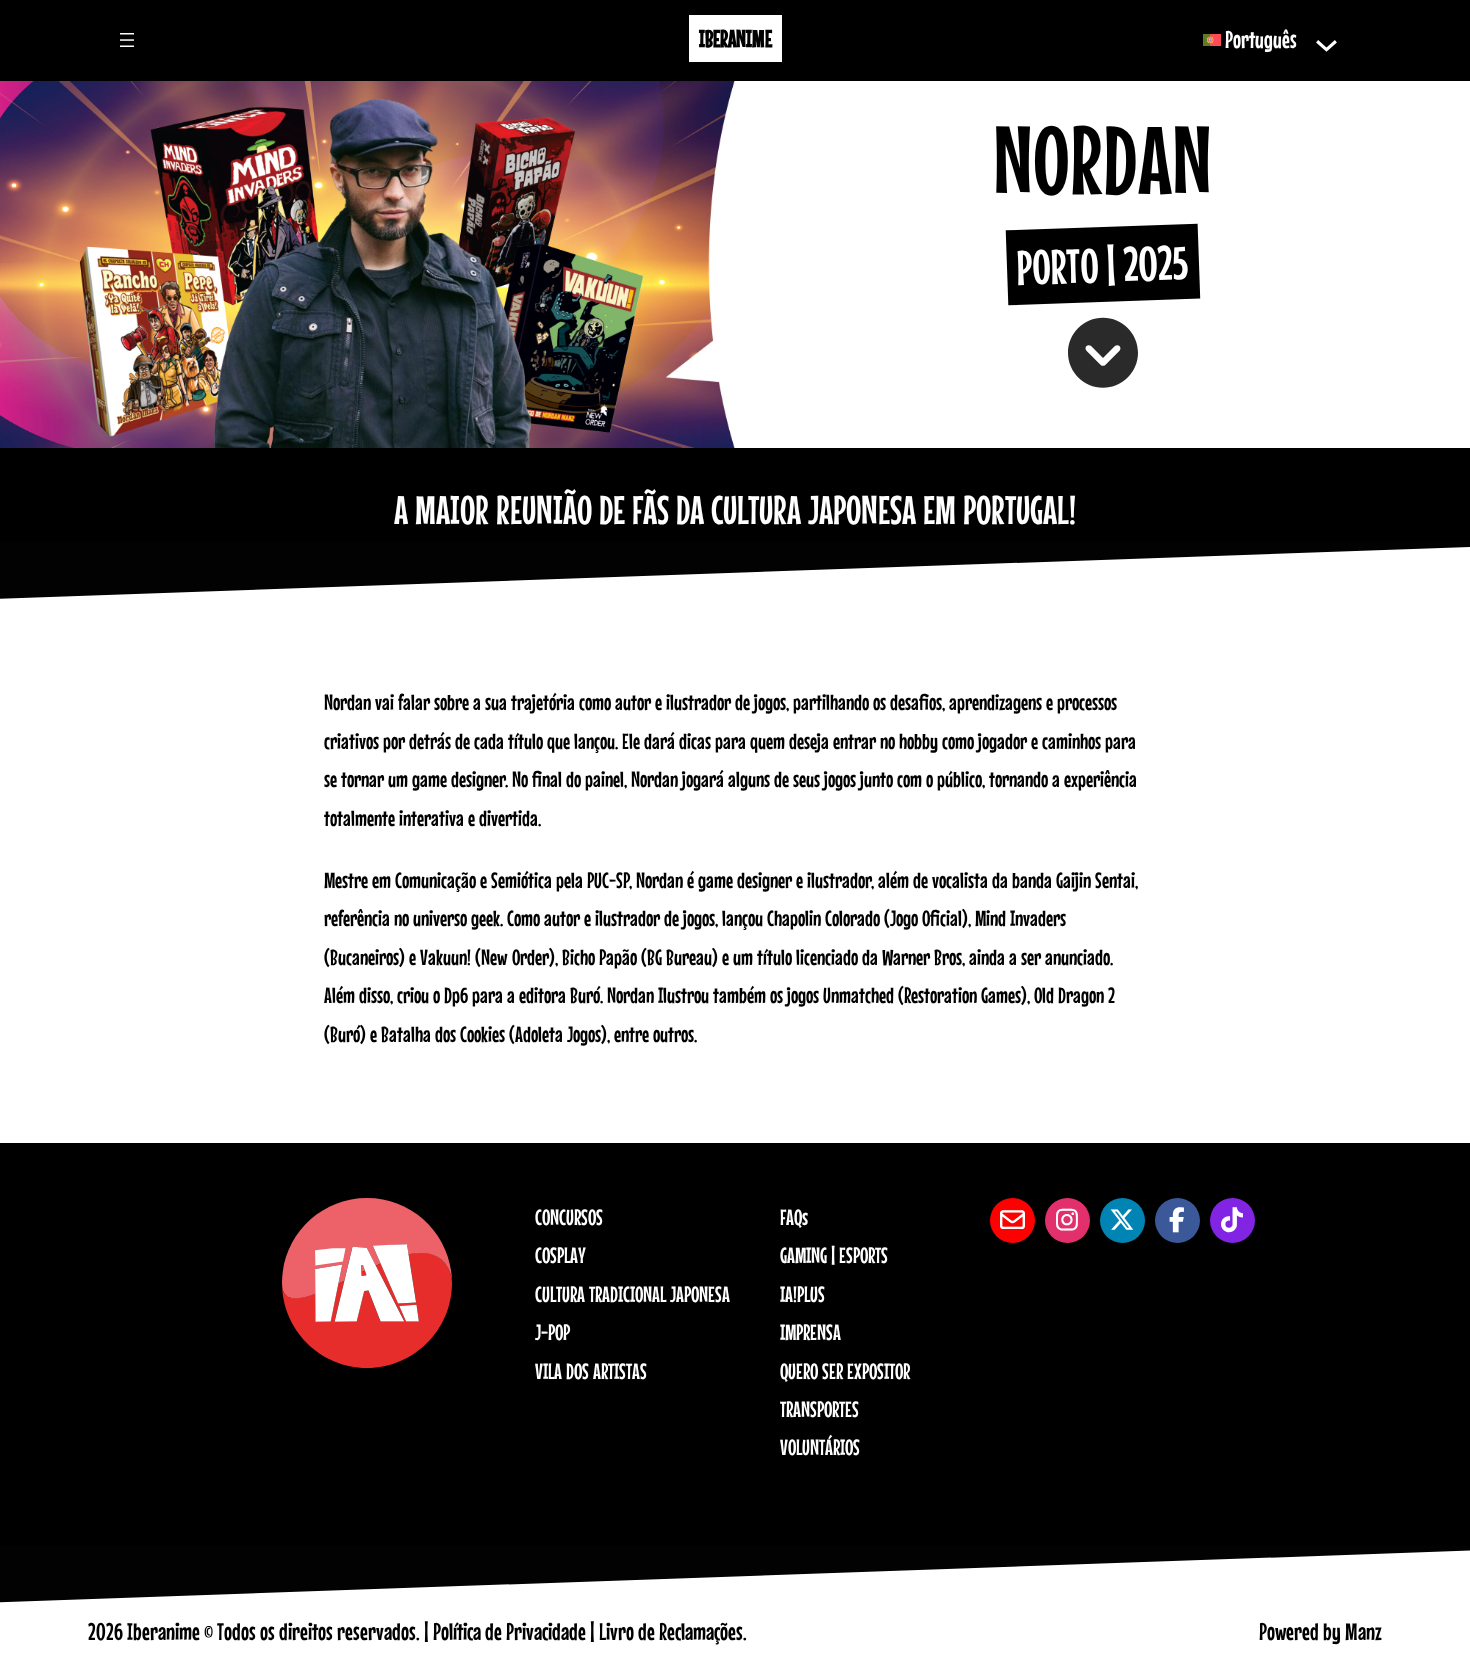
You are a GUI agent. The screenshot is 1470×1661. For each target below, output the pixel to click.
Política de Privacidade (509, 1631)
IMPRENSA (810, 1332)
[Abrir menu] (127, 40)
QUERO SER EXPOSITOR (845, 1371)
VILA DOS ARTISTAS (591, 1371)
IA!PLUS (802, 1294)
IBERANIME (735, 38)
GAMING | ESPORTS (834, 1255)
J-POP (552, 1332)
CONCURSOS (569, 1217)
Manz (1363, 1631)
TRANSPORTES (819, 1409)
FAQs (794, 1217)
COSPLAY (560, 1255)
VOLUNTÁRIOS (820, 1447)
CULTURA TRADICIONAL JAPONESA (632, 1294)
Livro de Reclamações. (673, 1631)
